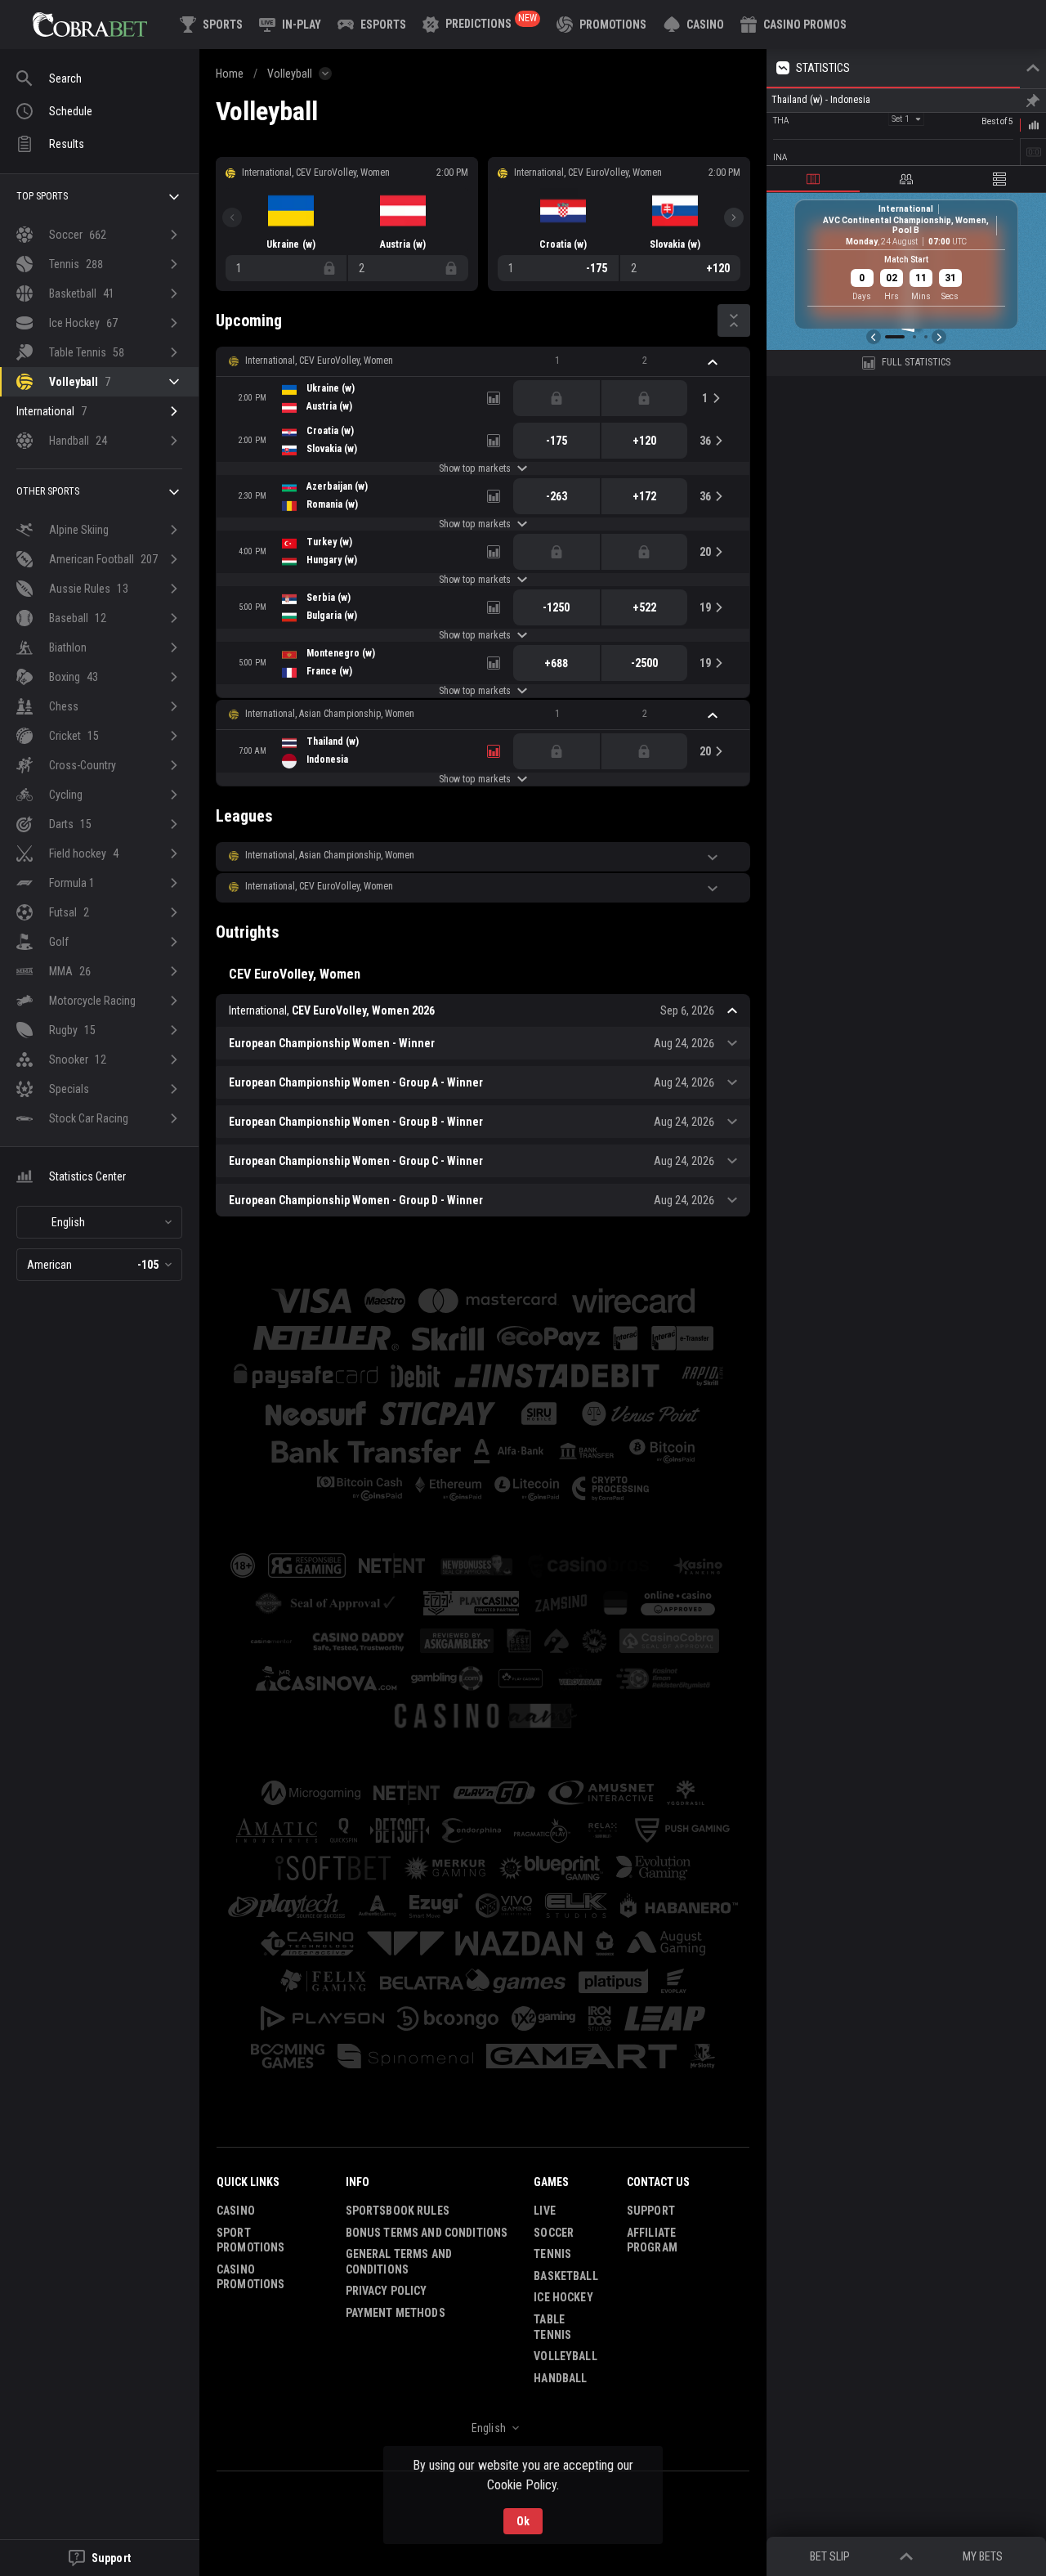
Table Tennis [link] (552, 2327)
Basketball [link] (565, 2276)
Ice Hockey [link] (563, 2297)
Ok (523, 2521)
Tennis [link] (552, 2254)
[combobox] (99, 1222)
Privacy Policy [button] (387, 2291)
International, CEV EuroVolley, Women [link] (319, 361)
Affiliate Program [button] (652, 2240)
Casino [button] (236, 2211)
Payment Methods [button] (396, 2313)
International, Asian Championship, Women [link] (330, 714)
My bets (983, 2556)
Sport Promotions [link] (250, 2240)
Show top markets (474, 468)
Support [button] (651, 2211)
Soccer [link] (554, 2233)
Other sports (48, 491)
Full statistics (916, 362)
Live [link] (545, 2211)
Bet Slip (830, 2556)
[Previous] (232, 217)
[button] (694, 25)
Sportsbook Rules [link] (398, 2211)
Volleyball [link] (290, 74)
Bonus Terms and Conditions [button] (427, 2233)
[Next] (734, 217)
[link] (90, 25)
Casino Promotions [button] (250, 2277)
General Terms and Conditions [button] (399, 2262)
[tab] (813, 179)
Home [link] (230, 74)
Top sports (42, 196)
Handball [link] (560, 2378)
